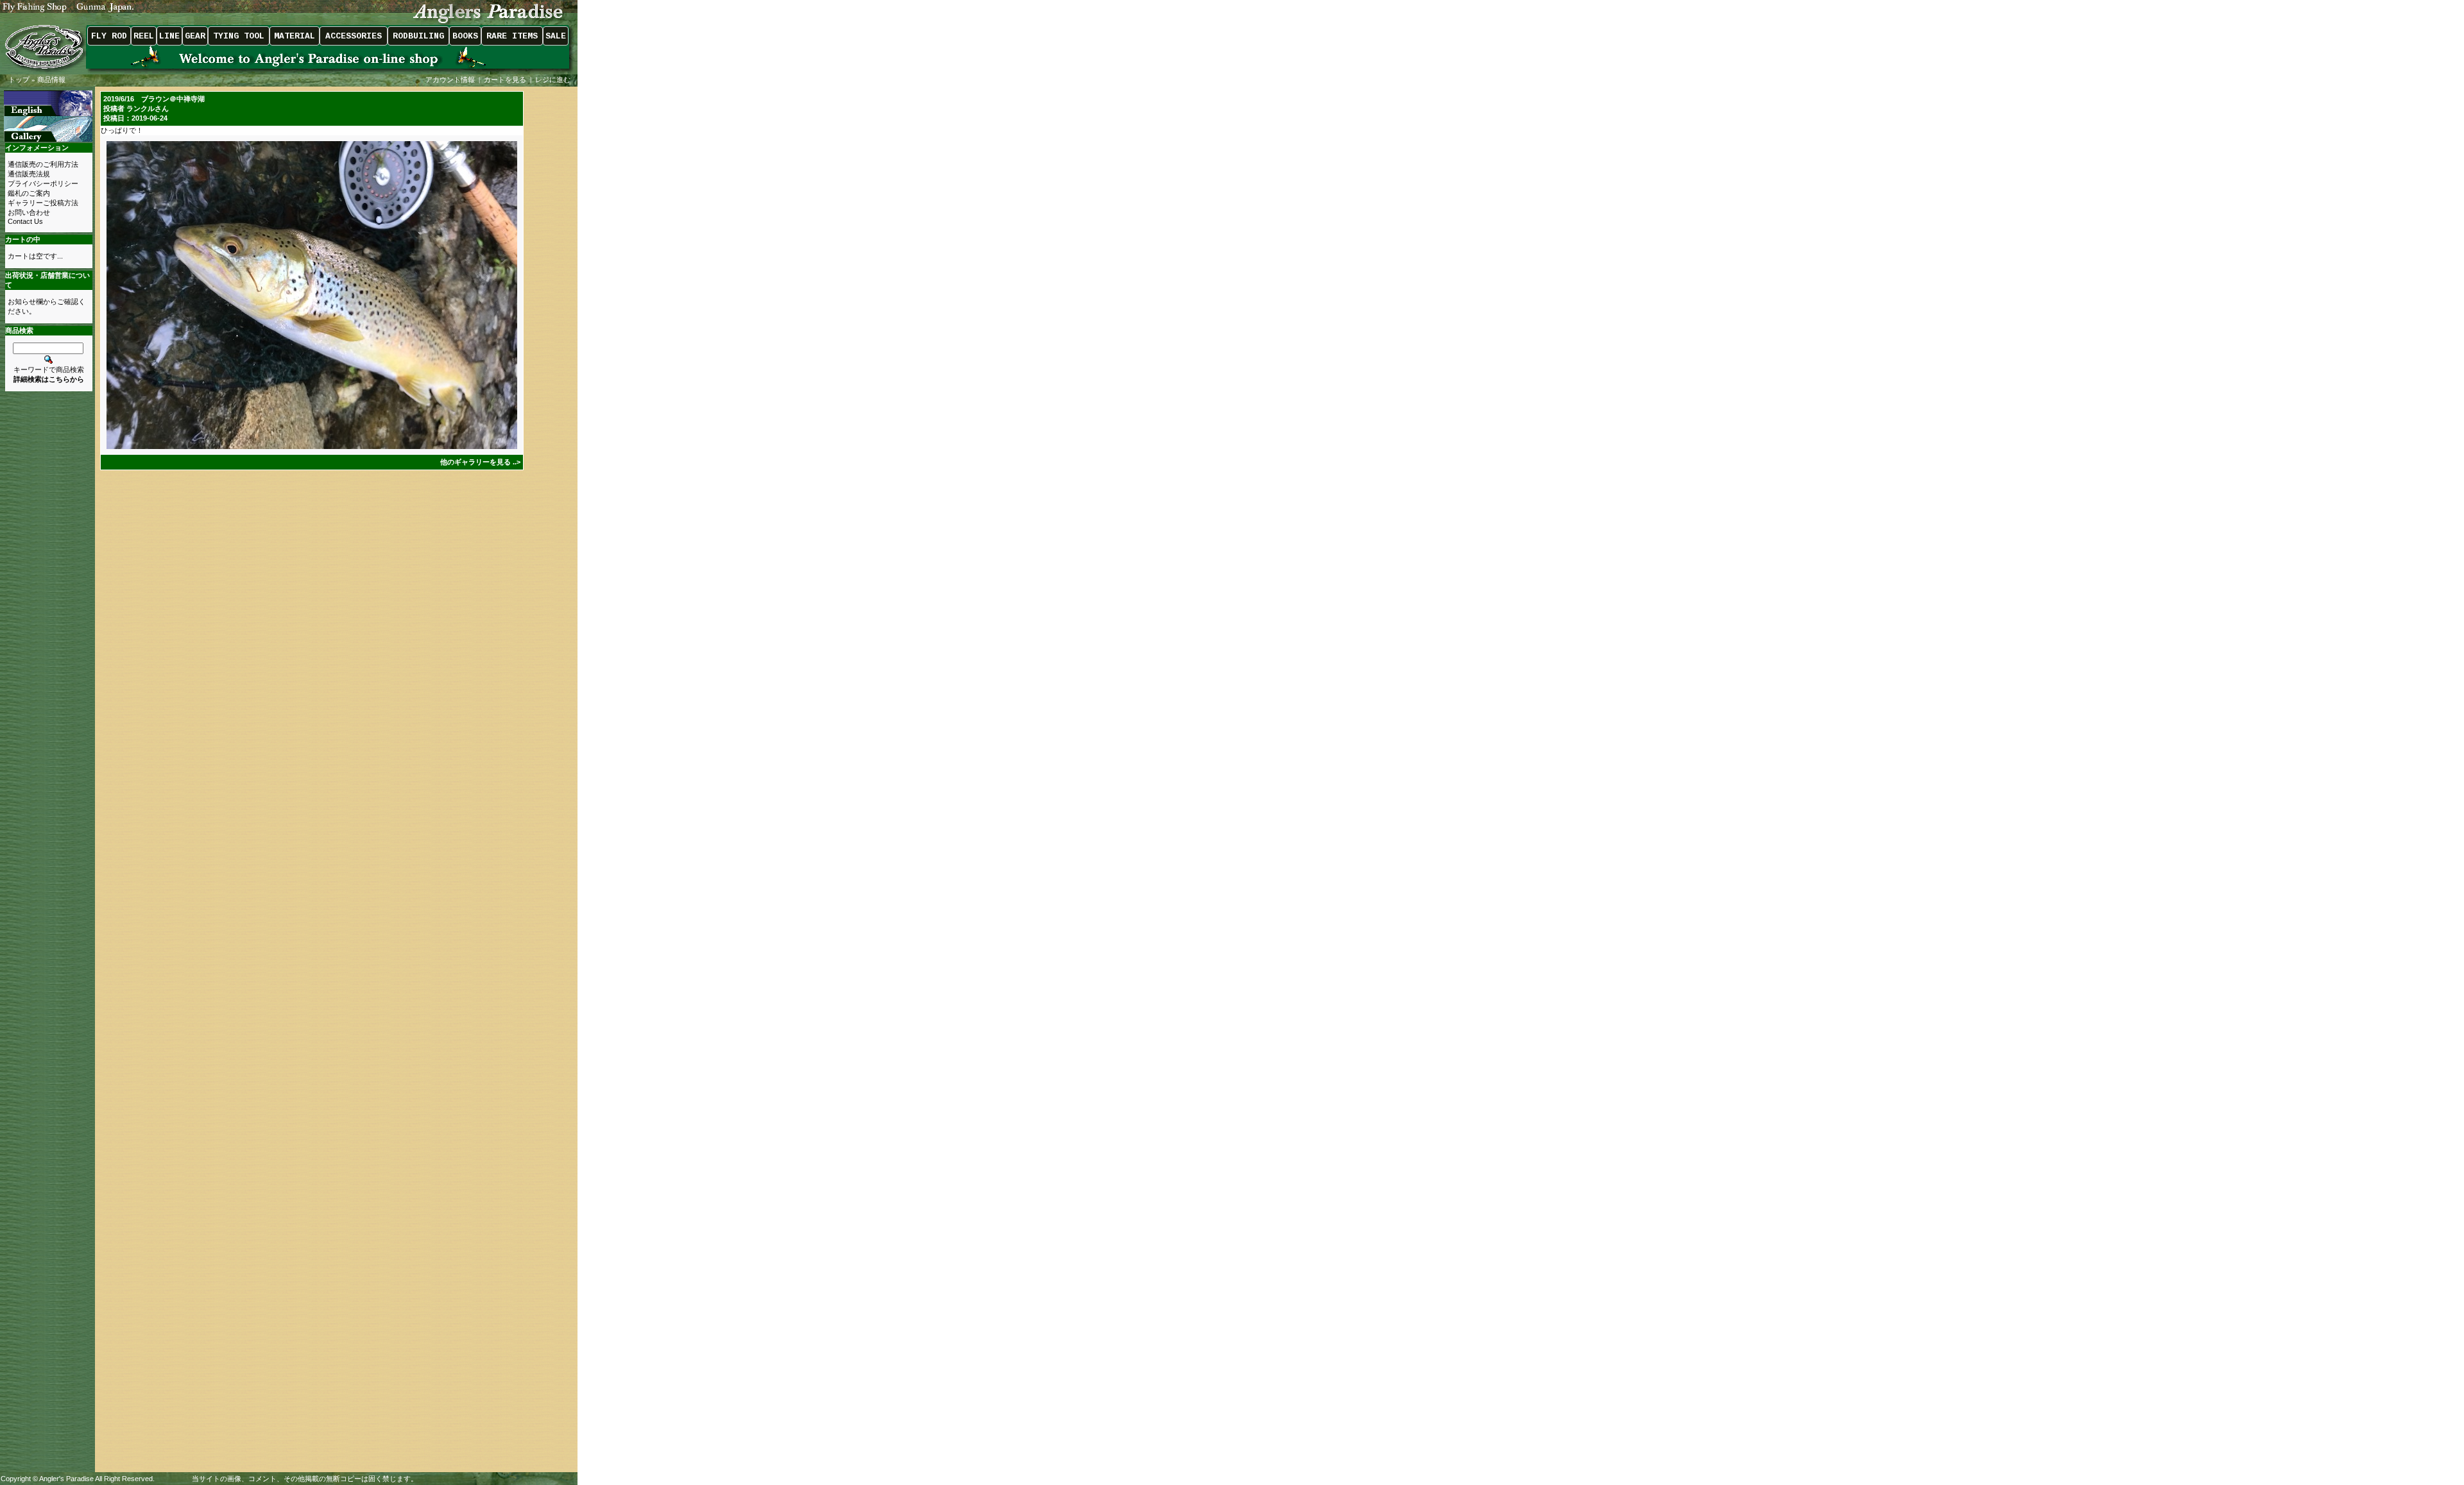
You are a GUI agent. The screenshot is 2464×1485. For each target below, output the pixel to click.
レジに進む (554, 80)
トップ (19, 80)
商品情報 (51, 80)
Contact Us (25, 221)
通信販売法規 (29, 174)
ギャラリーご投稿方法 (43, 203)
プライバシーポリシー (43, 183)
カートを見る (505, 80)
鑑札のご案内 (29, 193)
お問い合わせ (29, 212)
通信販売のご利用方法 (43, 164)
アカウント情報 (450, 80)
